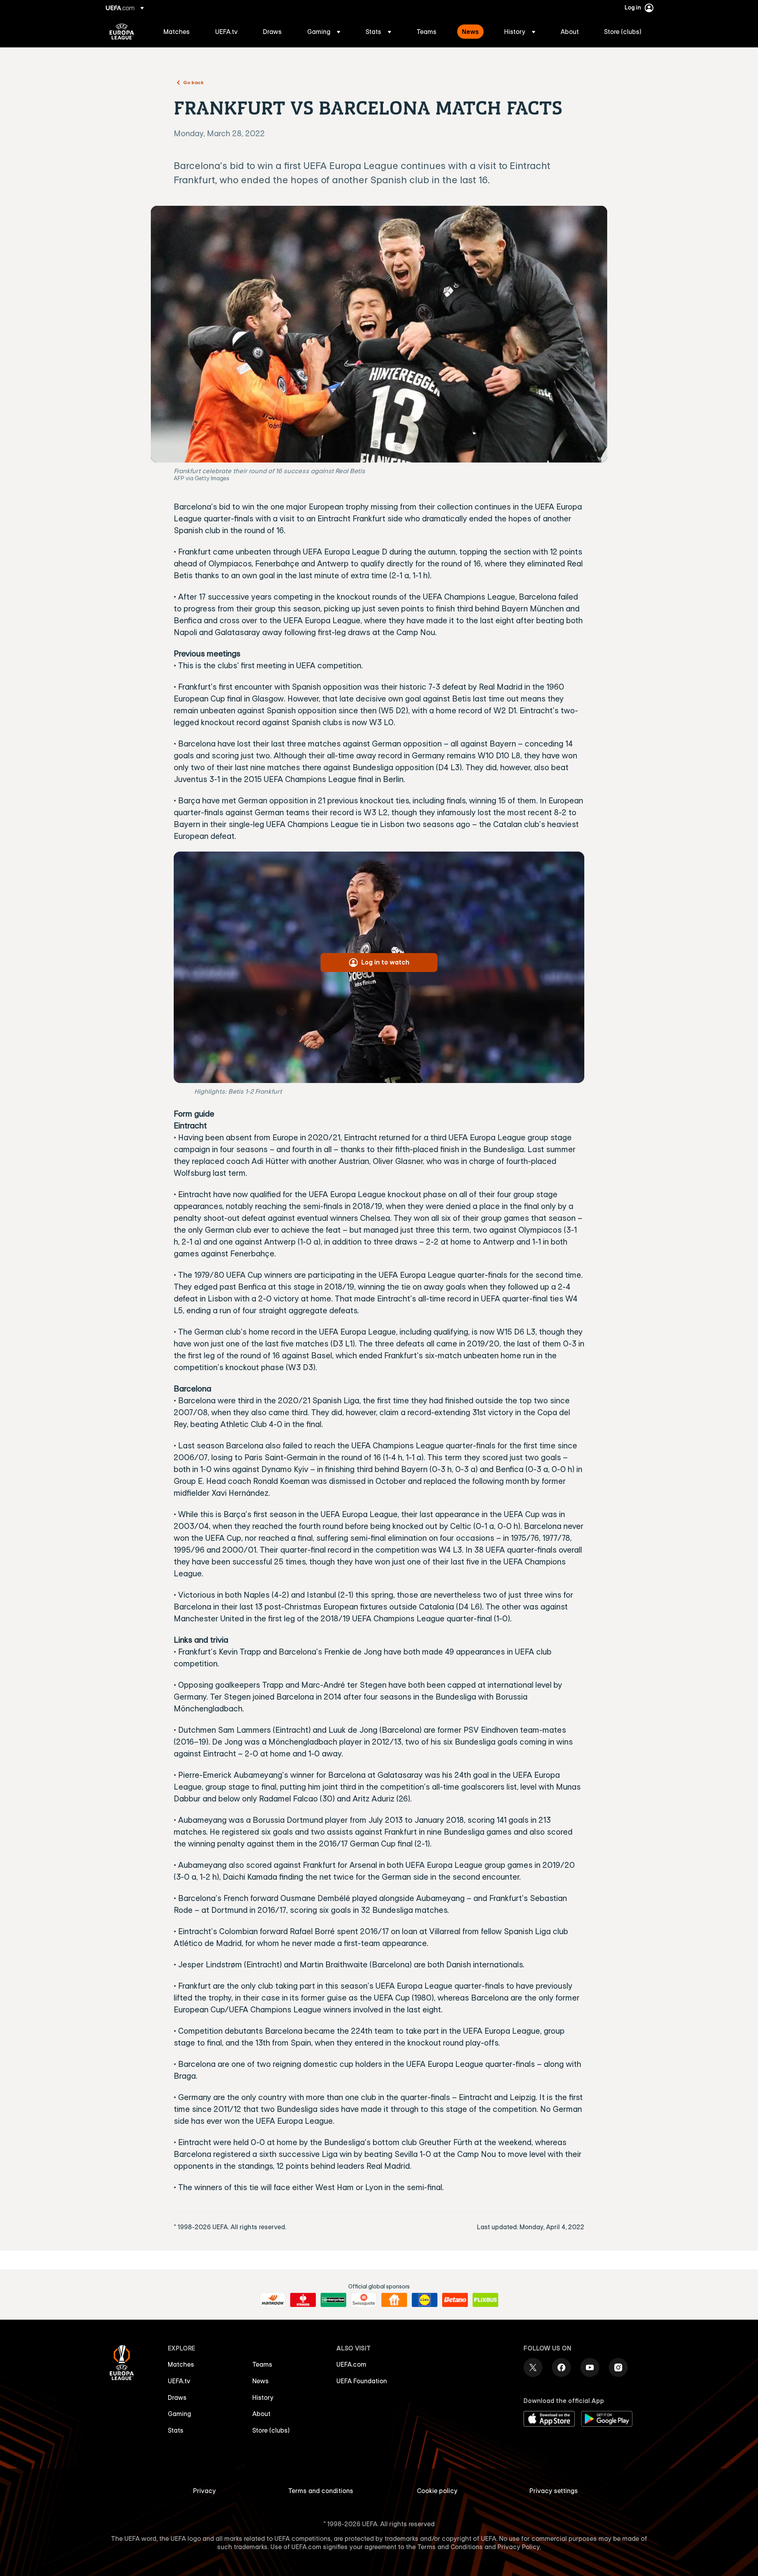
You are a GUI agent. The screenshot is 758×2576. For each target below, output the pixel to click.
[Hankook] (273, 2300)
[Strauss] (303, 2300)
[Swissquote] (364, 2300)
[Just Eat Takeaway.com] (394, 2300)
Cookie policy (437, 2491)
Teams (262, 2364)
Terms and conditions (321, 2491)
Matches (181, 2364)
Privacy (205, 2491)
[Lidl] (425, 2300)
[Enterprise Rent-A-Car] (333, 2300)
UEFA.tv (179, 2381)
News (261, 2381)
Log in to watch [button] (385, 962)
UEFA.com (351, 2364)
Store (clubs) (271, 2430)
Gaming (179, 2414)
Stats (176, 2430)
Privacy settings (554, 2491)
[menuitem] (179, 32)
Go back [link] (193, 82)
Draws (177, 2397)
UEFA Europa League (122, 32)
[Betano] (455, 2300)
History (263, 2397)
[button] (324, 32)
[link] (177, 32)
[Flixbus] (485, 2300)
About (261, 2414)
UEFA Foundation (362, 2381)
